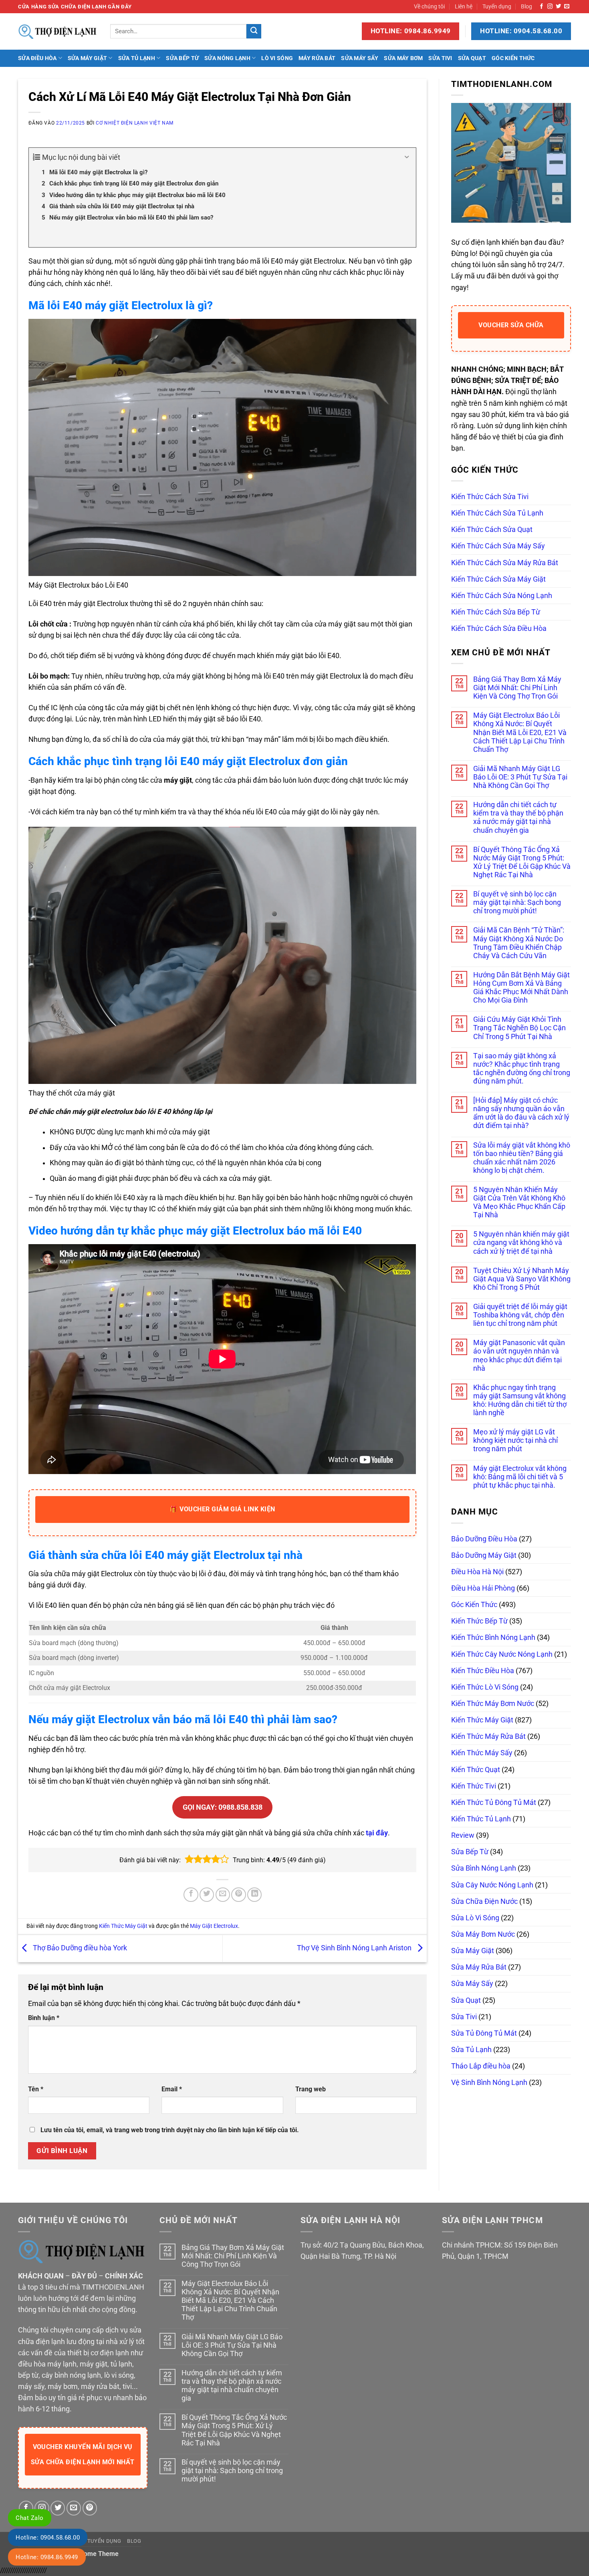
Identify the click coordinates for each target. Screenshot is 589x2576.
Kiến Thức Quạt (476, 1770)
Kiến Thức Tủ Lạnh (481, 1819)
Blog (526, 6)
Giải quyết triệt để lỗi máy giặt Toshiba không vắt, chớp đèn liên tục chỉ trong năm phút (520, 1315)
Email (172, 2089)
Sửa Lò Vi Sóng (475, 1918)
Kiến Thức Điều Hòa (483, 1671)
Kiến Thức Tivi (474, 1786)
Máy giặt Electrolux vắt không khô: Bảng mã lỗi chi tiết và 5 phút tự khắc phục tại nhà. (520, 1477)
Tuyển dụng (497, 6)
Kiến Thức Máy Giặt (123, 1926)
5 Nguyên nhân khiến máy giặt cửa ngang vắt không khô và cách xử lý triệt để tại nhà (521, 1243)
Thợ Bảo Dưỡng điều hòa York (79, 1948)
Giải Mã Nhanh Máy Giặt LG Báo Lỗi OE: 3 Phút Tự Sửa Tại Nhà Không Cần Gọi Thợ (520, 777)
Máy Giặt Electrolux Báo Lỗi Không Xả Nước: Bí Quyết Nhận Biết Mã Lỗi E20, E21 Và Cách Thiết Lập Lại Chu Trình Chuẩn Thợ (520, 732)
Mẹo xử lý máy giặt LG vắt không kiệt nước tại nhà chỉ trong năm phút (515, 1440)
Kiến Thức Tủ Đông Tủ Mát (494, 1803)
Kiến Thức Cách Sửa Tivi (490, 497)
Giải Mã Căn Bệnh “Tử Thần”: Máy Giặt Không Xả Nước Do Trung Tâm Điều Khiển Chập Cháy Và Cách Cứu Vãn (519, 943)
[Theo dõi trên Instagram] (550, 7)
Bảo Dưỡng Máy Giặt (484, 1555)
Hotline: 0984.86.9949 (47, 2557)
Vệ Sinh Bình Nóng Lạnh (489, 2083)
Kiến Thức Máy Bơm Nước (493, 1704)
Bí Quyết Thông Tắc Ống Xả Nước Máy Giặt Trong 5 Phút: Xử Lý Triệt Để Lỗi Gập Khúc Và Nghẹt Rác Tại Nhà (522, 862)
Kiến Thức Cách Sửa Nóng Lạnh (502, 596)
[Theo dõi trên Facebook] (542, 7)
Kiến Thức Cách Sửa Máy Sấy (498, 546)
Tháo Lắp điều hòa (481, 2066)
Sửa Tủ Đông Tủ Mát (484, 2033)
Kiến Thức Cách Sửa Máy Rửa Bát (505, 563)
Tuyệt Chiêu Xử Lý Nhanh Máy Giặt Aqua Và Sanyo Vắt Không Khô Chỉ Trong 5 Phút (522, 1279)
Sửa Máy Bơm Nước (483, 1934)
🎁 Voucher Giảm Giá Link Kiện (222, 1509)
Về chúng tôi (429, 6)
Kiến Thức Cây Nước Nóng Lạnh (502, 1654)
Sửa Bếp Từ (182, 58)
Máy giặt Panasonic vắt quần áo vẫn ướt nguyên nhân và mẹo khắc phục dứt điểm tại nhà (519, 1355)
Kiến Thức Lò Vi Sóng (485, 1687)
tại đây (377, 1833)
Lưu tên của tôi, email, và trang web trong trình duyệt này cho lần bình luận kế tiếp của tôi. (170, 2130)
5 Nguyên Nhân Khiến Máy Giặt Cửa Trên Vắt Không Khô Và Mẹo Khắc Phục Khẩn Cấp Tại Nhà (519, 1202)
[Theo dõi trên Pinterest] (90, 2508)
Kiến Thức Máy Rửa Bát (488, 1736)
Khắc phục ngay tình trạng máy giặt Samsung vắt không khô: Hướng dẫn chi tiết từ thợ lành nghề (520, 1400)
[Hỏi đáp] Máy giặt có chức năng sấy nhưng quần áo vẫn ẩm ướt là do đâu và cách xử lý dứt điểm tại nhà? (521, 1113)
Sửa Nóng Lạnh (227, 58)
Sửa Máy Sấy (360, 58)
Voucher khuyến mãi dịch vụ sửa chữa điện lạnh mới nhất (83, 2454)
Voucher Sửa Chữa (511, 325)
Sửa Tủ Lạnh (137, 58)
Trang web (311, 2089)
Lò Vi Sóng (277, 58)
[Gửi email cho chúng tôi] (567, 7)
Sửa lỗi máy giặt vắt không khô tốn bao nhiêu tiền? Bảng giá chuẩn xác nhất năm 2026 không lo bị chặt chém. (522, 1158)
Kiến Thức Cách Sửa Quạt (492, 530)
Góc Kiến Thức (513, 58)
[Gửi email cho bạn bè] (223, 1895)
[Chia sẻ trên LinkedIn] (254, 1895)
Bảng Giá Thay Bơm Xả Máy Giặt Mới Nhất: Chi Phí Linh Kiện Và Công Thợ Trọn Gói (517, 688)
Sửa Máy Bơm (403, 58)
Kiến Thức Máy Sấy (482, 1753)
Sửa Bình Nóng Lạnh (484, 1868)
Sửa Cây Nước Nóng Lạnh (492, 1885)
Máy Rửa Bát (317, 58)
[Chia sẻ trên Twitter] (207, 1895)
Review (463, 1835)
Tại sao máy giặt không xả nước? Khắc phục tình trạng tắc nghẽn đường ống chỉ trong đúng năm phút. (522, 1068)
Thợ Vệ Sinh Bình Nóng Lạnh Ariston (355, 1948)
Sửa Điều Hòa (37, 58)
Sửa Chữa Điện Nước (484, 1901)
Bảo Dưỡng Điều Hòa (484, 1539)
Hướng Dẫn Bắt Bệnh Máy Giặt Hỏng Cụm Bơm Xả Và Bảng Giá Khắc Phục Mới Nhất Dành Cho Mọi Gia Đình (521, 988)
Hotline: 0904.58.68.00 (48, 2538)
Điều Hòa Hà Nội (477, 1572)
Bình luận (44, 2018)
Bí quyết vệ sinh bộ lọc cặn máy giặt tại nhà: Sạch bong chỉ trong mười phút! (517, 902)
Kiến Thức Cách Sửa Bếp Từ (496, 612)
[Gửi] (254, 31)
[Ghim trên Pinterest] (238, 1895)
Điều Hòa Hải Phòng (483, 1588)
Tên (36, 2089)
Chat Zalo (30, 2518)
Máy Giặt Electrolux (214, 1926)
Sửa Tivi (440, 58)
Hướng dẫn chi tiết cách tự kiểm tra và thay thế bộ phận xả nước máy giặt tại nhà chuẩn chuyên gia (518, 817)
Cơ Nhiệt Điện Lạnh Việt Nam (135, 123)
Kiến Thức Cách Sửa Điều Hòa (499, 628)
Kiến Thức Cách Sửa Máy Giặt (498, 579)
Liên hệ (464, 6)
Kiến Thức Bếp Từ (479, 1621)
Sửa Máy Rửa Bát (479, 1967)
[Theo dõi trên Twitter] (558, 7)
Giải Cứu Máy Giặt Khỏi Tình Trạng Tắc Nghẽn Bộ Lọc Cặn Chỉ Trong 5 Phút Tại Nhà (519, 1028)
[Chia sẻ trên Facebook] (191, 1895)
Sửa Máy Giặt (87, 58)
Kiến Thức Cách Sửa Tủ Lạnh (497, 513)
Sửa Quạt (472, 58)
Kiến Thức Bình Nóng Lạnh (493, 1637)
